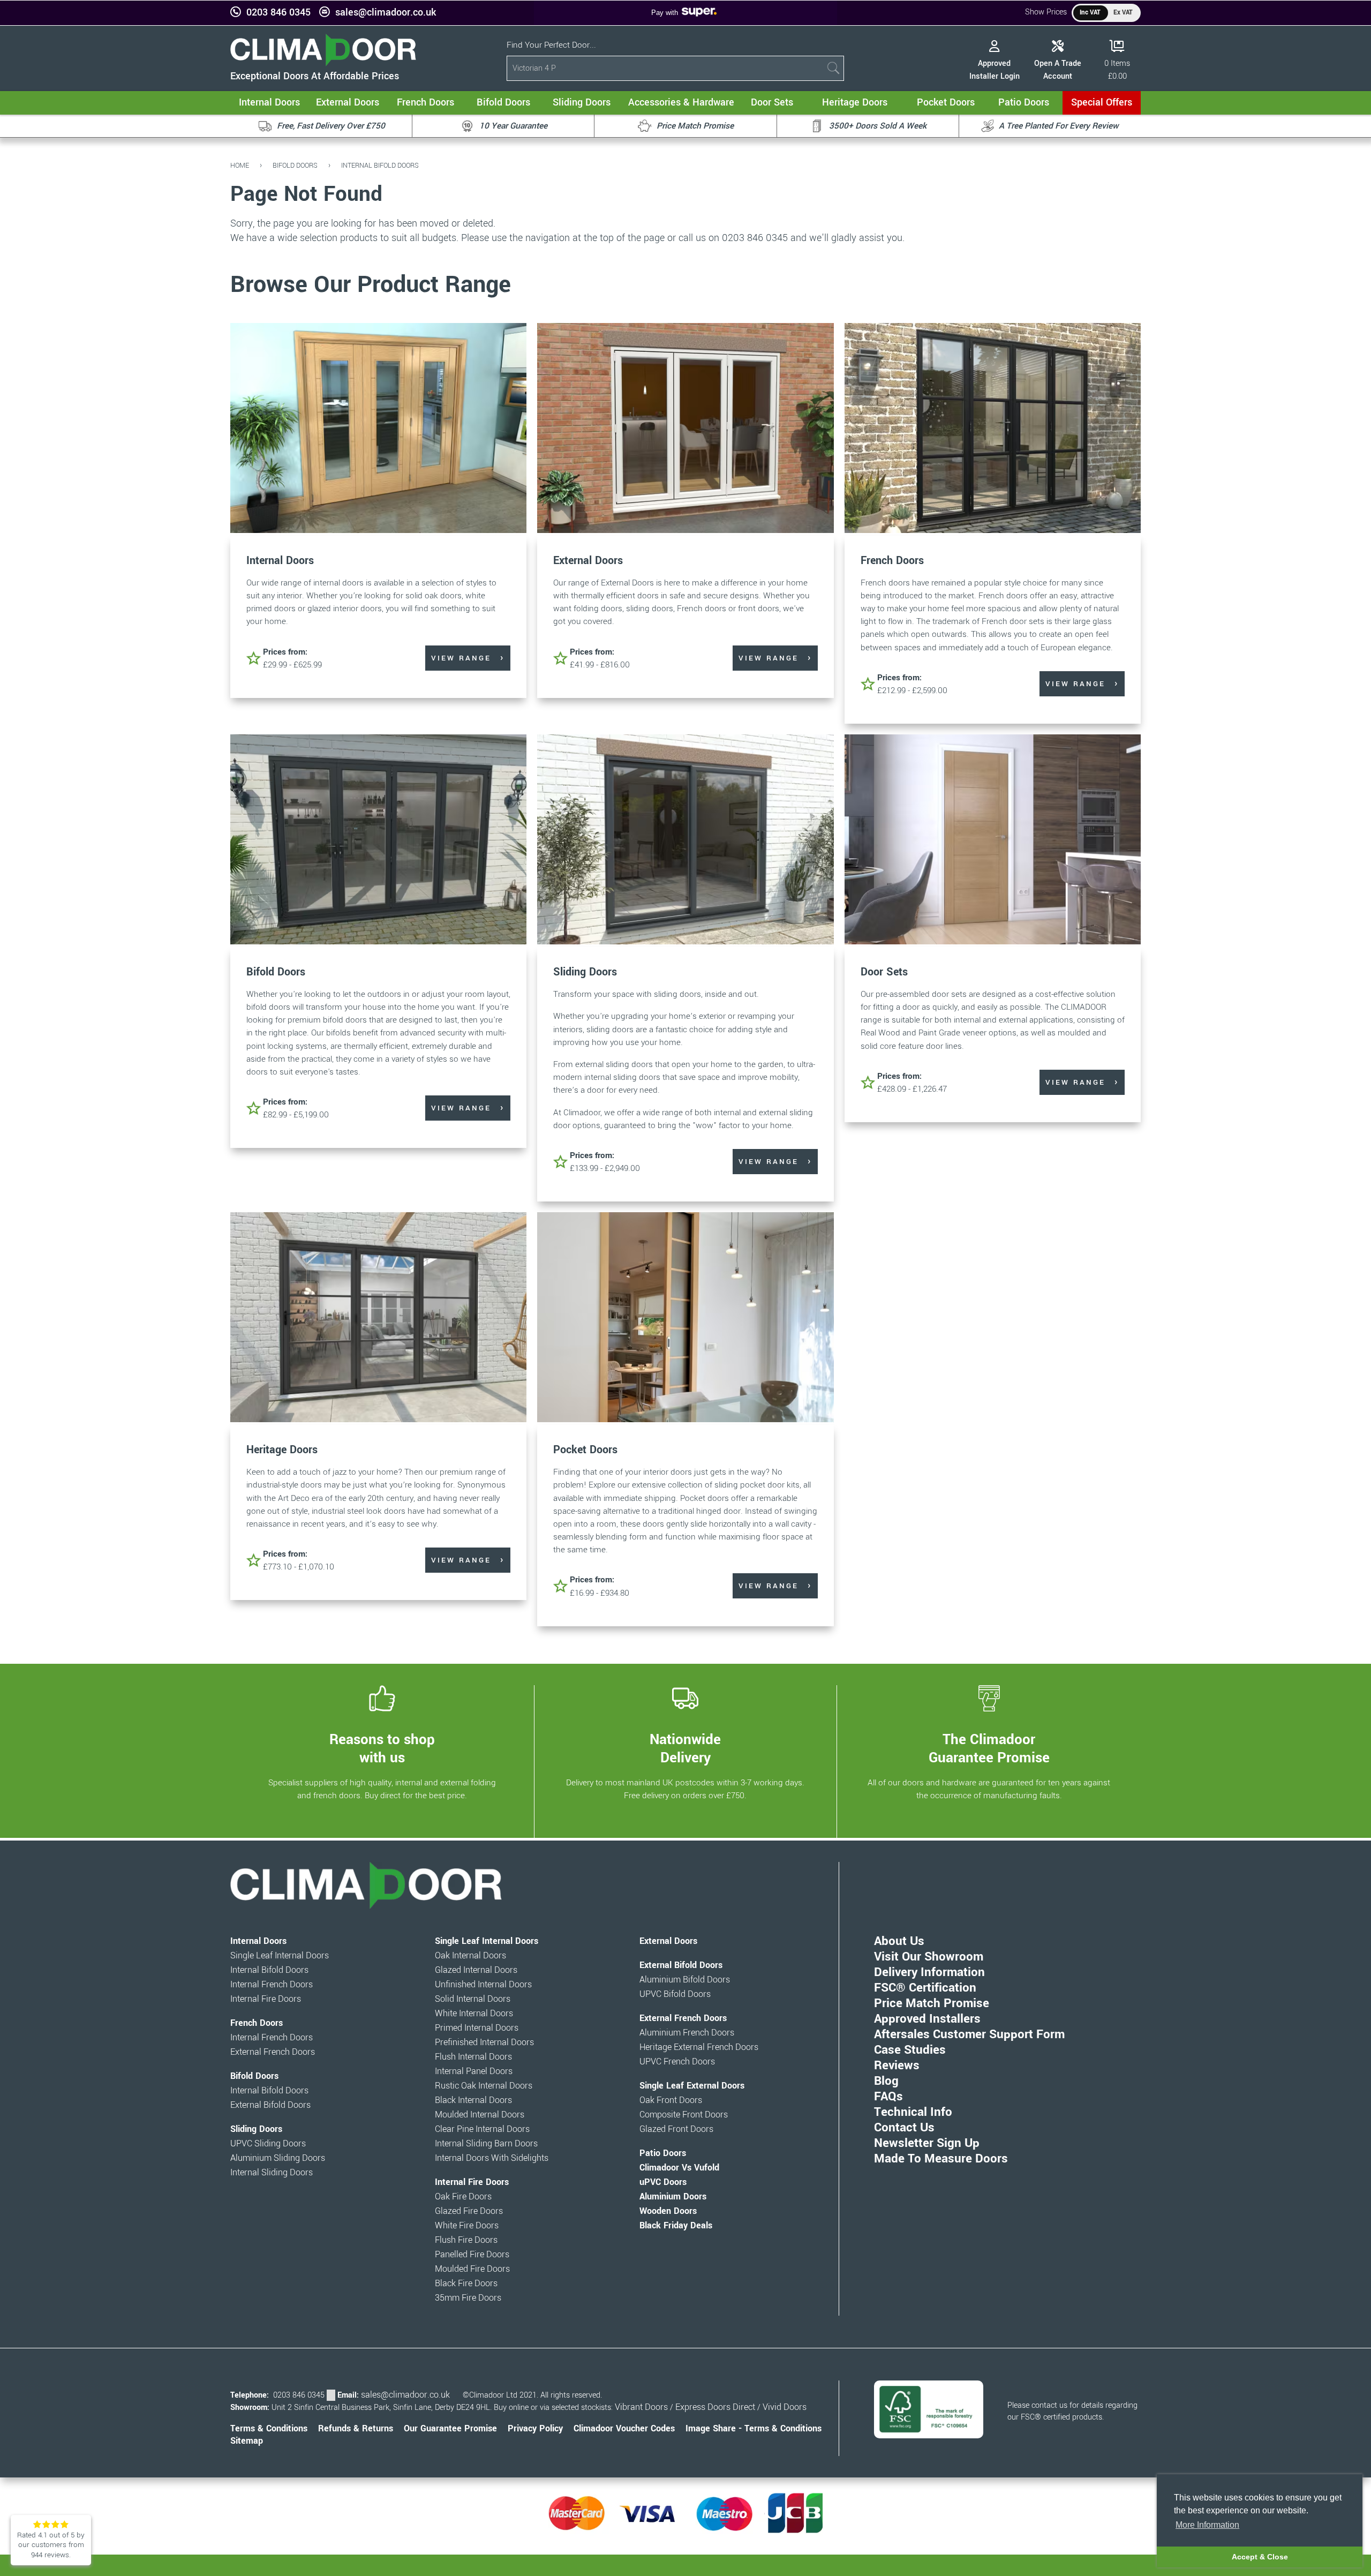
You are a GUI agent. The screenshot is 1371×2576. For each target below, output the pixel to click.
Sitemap (247, 2441)
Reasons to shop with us (382, 1748)
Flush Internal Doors (473, 2057)
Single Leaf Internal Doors (280, 1956)
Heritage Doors (282, 1450)
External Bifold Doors (270, 2105)
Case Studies (910, 2050)
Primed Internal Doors (477, 2028)
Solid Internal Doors (473, 1999)
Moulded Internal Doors (480, 2115)
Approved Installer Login (995, 70)
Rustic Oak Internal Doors (484, 2086)
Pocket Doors (585, 1450)
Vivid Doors (785, 2407)
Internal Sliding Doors (272, 2173)
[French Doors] (993, 429)
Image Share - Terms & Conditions (754, 2429)
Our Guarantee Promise (450, 2429)
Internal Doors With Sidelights (492, 2158)
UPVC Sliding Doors (268, 2144)
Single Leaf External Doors (692, 2086)
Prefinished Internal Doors (484, 2042)
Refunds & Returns (356, 2429)
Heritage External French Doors (699, 2047)
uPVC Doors (663, 2182)
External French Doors (273, 2052)
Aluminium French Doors (687, 2033)
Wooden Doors (668, 2211)
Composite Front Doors (684, 2115)
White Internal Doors (474, 2014)
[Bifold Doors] (378, 841)
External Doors (588, 561)
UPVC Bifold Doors (675, 1994)
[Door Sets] (993, 841)
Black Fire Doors (466, 2284)
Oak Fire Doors (463, 2197)
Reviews (897, 2066)
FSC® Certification (925, 1988)
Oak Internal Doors (470, 1956)
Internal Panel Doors (474, 2071)
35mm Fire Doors (468, 2298)
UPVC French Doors (677, 2062)
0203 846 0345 (278, 13)
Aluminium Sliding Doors (278, 2158)
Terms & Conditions (269, 2429)
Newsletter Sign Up (927, 2143)
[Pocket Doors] (685, 1319)
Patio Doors (663, 2153)
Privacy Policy (535, 2429)
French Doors (892, 561)
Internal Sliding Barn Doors (486, 2144)
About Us (899, 1941)
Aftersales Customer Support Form (969, 2034)
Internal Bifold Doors (380, 165)
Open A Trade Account (1058, 70)
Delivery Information (929, 1972)
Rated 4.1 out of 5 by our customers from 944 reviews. (51, 2545)
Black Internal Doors (473, 2100)
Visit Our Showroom (929, 1957)
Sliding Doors (585, 972)
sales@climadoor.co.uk (386, 13)
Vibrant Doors (641, 2407)
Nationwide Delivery (685, 1748)
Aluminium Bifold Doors (685, 1980)
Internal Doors (280, 561)
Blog (886, 2081)
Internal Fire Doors (266, 1999)
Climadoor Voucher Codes (624, 2429)
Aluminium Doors (673, 2197)
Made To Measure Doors (941, 2159)
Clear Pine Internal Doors (482, 2129)
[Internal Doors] (378, 429)
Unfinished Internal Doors (483, 1985)
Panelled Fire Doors (472, 2255)
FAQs (888, 2097)
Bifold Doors (295, 165)
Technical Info (913, 2112)
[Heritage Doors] (378, 1319)
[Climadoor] (323, 63)
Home (240, 165)
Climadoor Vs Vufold (679, 2168)
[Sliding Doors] (685, 841)
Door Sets (884, 972)
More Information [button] (1207, 2525)
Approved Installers (927, 2019)
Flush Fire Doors (466, 2240)
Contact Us (904, 2128)
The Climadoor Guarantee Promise (989, 1748)
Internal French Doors (272, 1985)
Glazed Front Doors (676, 2129)
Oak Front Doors (671, 2100)
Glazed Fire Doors (469, 2211)
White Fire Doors (467, 2226)
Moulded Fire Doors (472, 2269)
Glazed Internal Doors (476, 1970)
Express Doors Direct (715, 2407)
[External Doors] (685, 429)
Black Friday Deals (676, 2226)
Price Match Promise (932, 2003)
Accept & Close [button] (1260, 2557)
